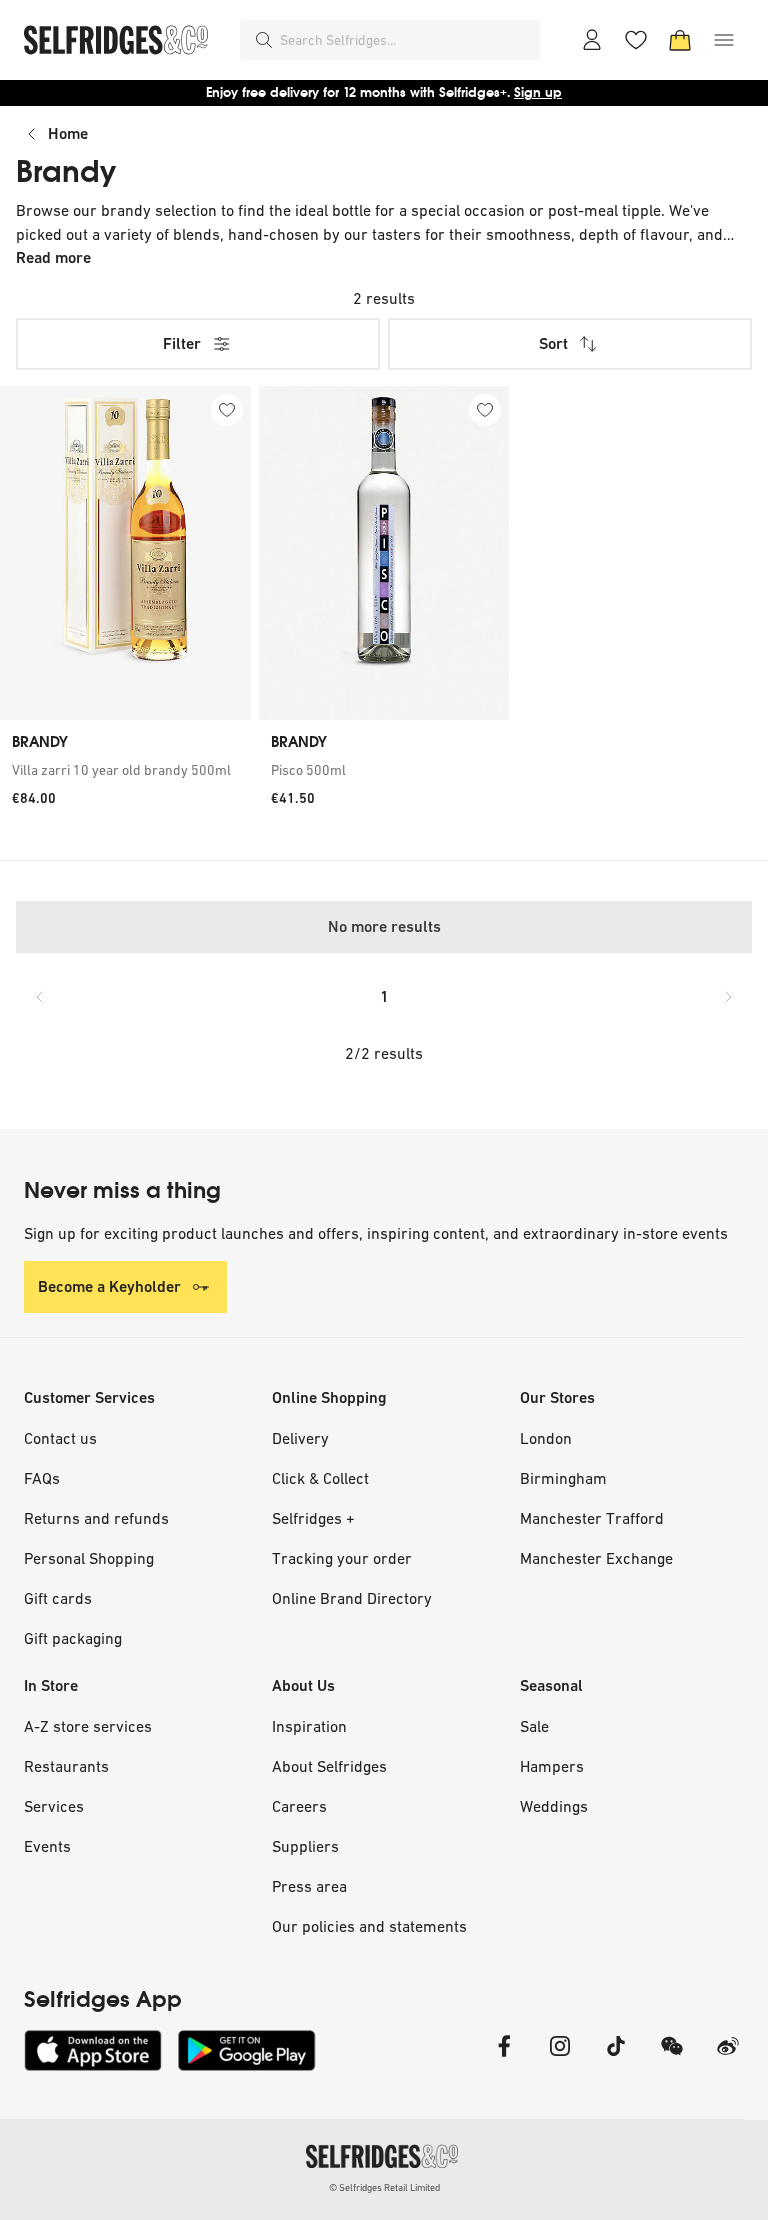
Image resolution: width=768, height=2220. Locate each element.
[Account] (592, 40)
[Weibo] (728, 2058)
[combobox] (406, 40)
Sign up (538, 92)
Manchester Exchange (596, 1558)
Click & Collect (320, 1478)
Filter (182, 343)
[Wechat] (672, 2058)
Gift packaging (73, 1638)
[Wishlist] (636, 40)
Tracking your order (342, 1558)
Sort (553, 343)
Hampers (552, 1766)
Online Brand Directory (352, 1598)
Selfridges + (313, 1518)
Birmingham (563, 1478)
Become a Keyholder (109, 1286)
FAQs (42, 1478)
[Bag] (680, 40)
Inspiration (309, 1726)
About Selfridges (329, 1766)
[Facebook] (504, 2058)
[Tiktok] (616, 2058)
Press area (309, 1886)
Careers (299, 1806)
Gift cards (58, 1598)
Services (54, 1806)
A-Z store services (88, 1726)
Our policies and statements (369, 1926)
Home (68, 133)
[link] (125, 770)
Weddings (554, 1806)
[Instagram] (560, 2058)
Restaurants (66, 1766)
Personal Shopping (89, 1558)
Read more (53, 257)
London (546, 1438)
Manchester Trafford (592, 1518)
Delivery (300, 1438)
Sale (534, 1726)
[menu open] (724, 40)
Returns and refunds (96, 1518)
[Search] (264, 40)
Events (47, 1846)
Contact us (60, 1438)
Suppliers (305, 1846)
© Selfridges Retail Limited (384, 2187)
